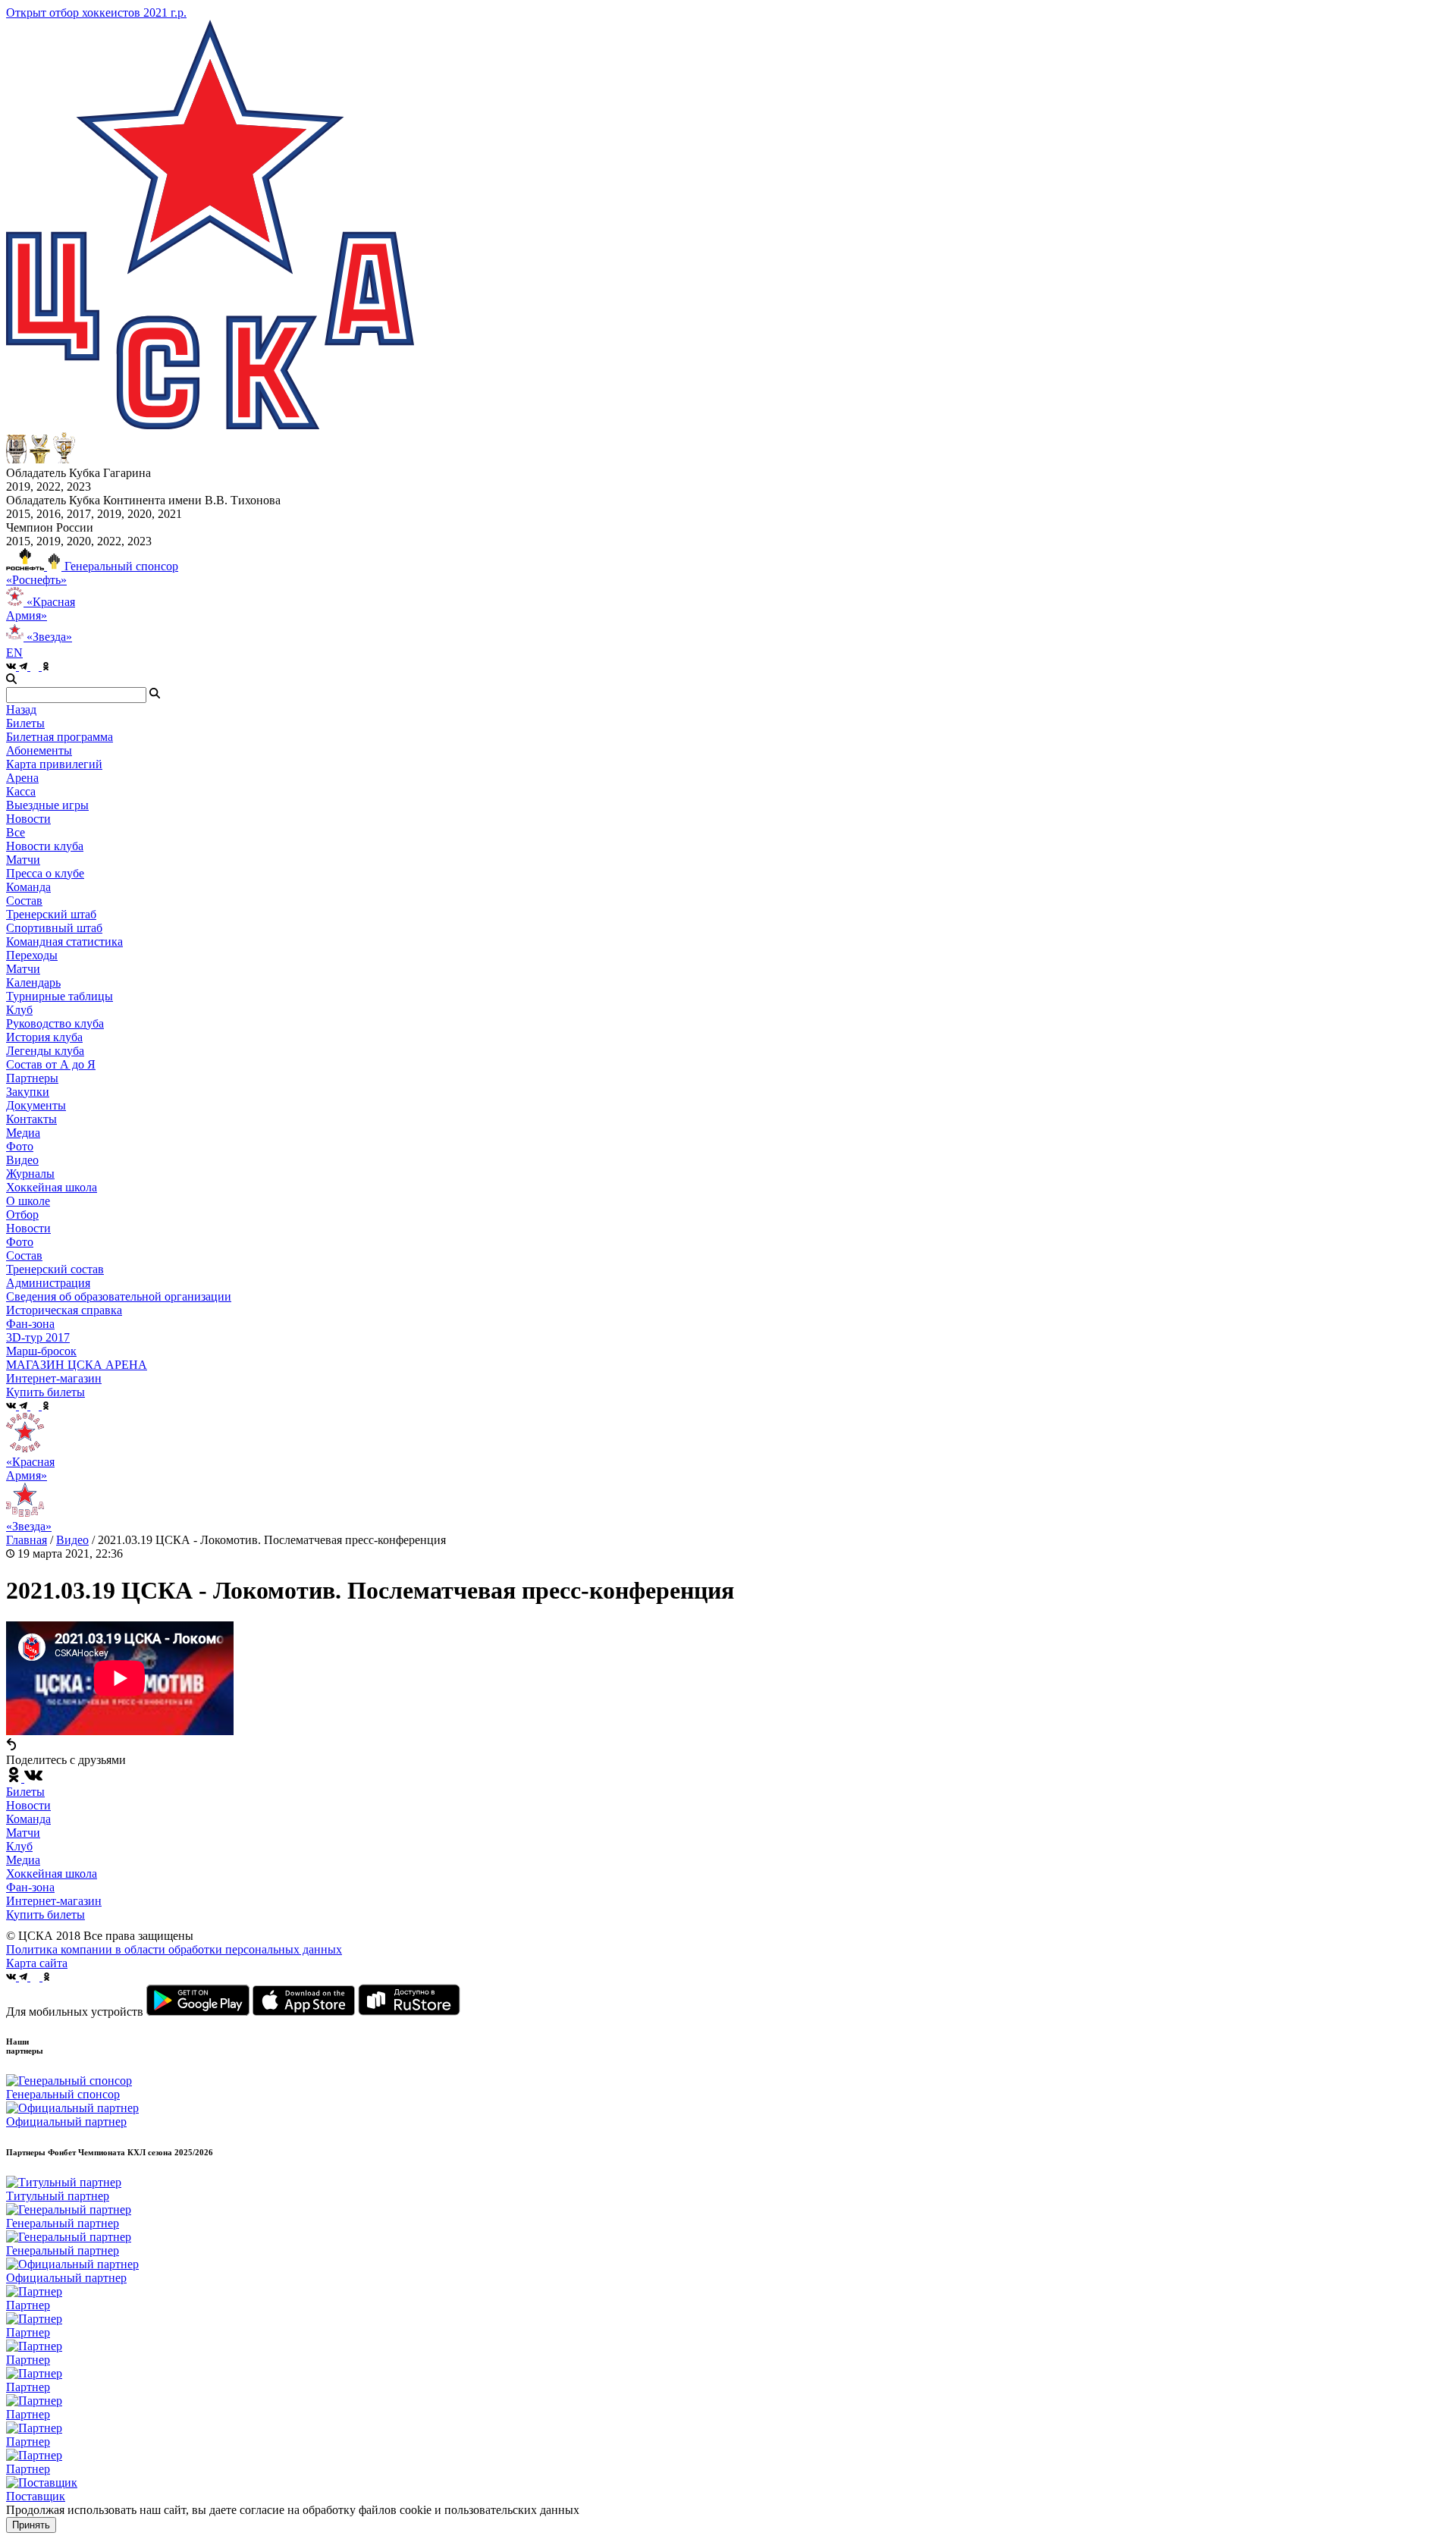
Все (16, 832)
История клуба (44, 1037)
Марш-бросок (41, 1351)
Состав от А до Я (51, 1064)
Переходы (32, 955)
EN (14, 653)
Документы (36, 1105)
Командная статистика (64, 942)
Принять (31, 2525)
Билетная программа (60, 737)
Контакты (31, 1119)
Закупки (28, 1092)
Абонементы (39, 750)
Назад (21, 709)
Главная (27, 1540)
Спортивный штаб (54, 928)
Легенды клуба (45, 1051)
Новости (28, 1228)
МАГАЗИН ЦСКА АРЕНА (77, 1365)
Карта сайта (37, 1963)
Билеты (25, 1792)
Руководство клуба (55, 1023)
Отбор (22, 1215)
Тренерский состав (55, 1269)
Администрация (48, 1283)
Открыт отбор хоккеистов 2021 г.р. (96, 13)
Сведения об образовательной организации (119, 1296)
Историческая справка (64, 1310)
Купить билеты (45, 1914)
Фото (20, 1146)
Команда (28, 1819)
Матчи (23, 860)
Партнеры (32, 1078)
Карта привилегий (54, 764)
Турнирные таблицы (60, 996)
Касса (21, 791)
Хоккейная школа (52, 1874)
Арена (22, 778)
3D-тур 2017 (38, 1337)
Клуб (19, 1846)
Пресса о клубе (45, 873)
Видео (22, 1160)
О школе (28, 1201)
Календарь (33, 982)
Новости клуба (45, 846)
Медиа (23, 1860)
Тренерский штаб (51, 914)
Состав (24, 901)
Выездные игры (47, 805)
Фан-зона (30, 1887)
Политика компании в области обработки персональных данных (174, 1949)
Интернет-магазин (54, 1901)
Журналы (30, 1174)
